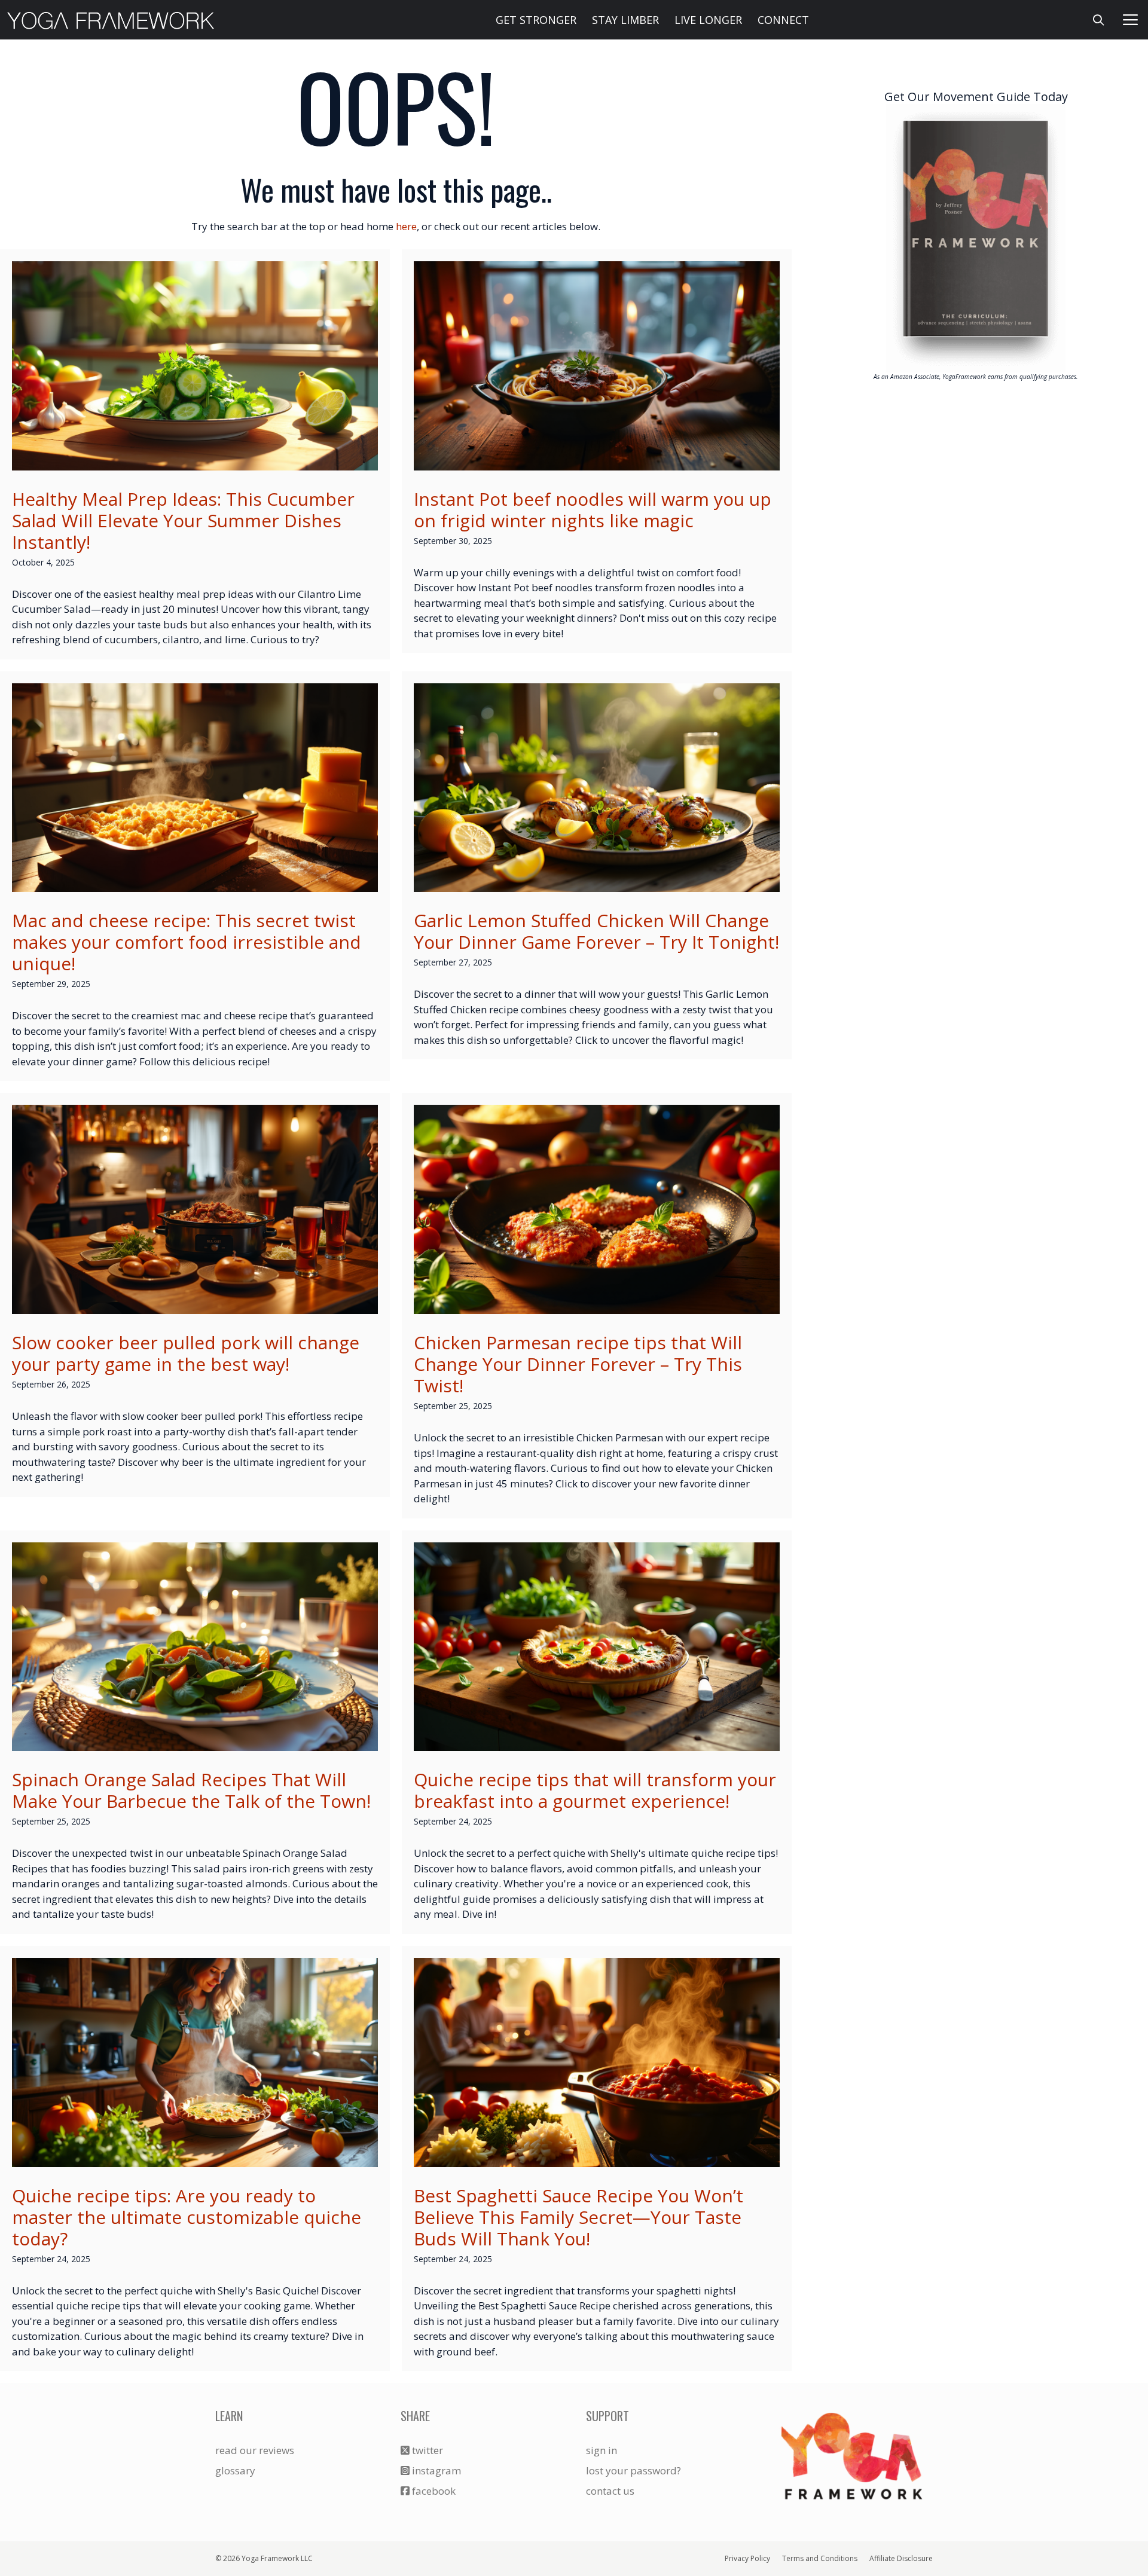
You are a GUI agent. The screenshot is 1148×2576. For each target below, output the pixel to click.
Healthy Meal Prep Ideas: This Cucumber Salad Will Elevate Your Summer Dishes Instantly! (183, 520)
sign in (602, 2450)
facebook (433, 2491)
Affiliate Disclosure (901, 2558)
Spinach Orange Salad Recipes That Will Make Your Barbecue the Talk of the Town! (191, 1790)
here (406, 226)
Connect (783, 20)
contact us (610, 2491)
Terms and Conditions (820, 2558)
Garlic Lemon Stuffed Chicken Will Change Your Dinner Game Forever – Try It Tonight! (596, 931)
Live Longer (708, 20)
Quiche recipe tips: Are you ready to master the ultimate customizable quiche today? (187, 2217)
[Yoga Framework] (111, 20)
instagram (435, 2470)
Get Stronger (536, 20)
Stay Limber (625, 20)
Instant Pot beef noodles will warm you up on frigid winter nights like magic (593, 510)
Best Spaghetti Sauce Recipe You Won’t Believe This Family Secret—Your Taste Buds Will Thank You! (578, 2217)
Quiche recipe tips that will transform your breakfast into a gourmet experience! (595, 1790)
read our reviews (255, 2450)
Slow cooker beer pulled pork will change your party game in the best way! (186, 1353)
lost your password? (633, 2470)
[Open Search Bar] (1099, 20)
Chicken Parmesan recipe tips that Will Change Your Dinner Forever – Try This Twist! (578, 1364)
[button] (1131, 20)
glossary (235, 2470)
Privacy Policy (747, 2558)
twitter (426, 2450)
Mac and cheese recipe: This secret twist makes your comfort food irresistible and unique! (187, 942)
